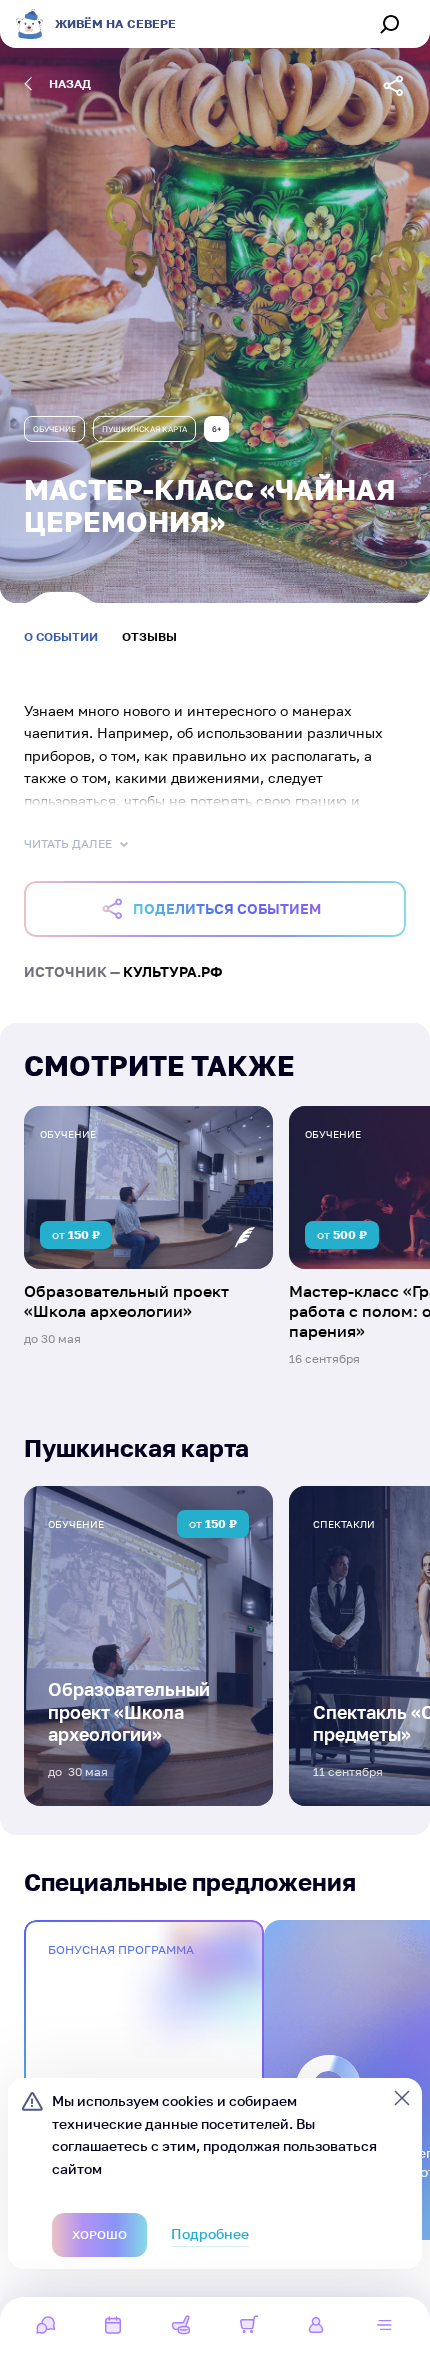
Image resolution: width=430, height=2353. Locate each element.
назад (70, 83)
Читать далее (68, 843)
